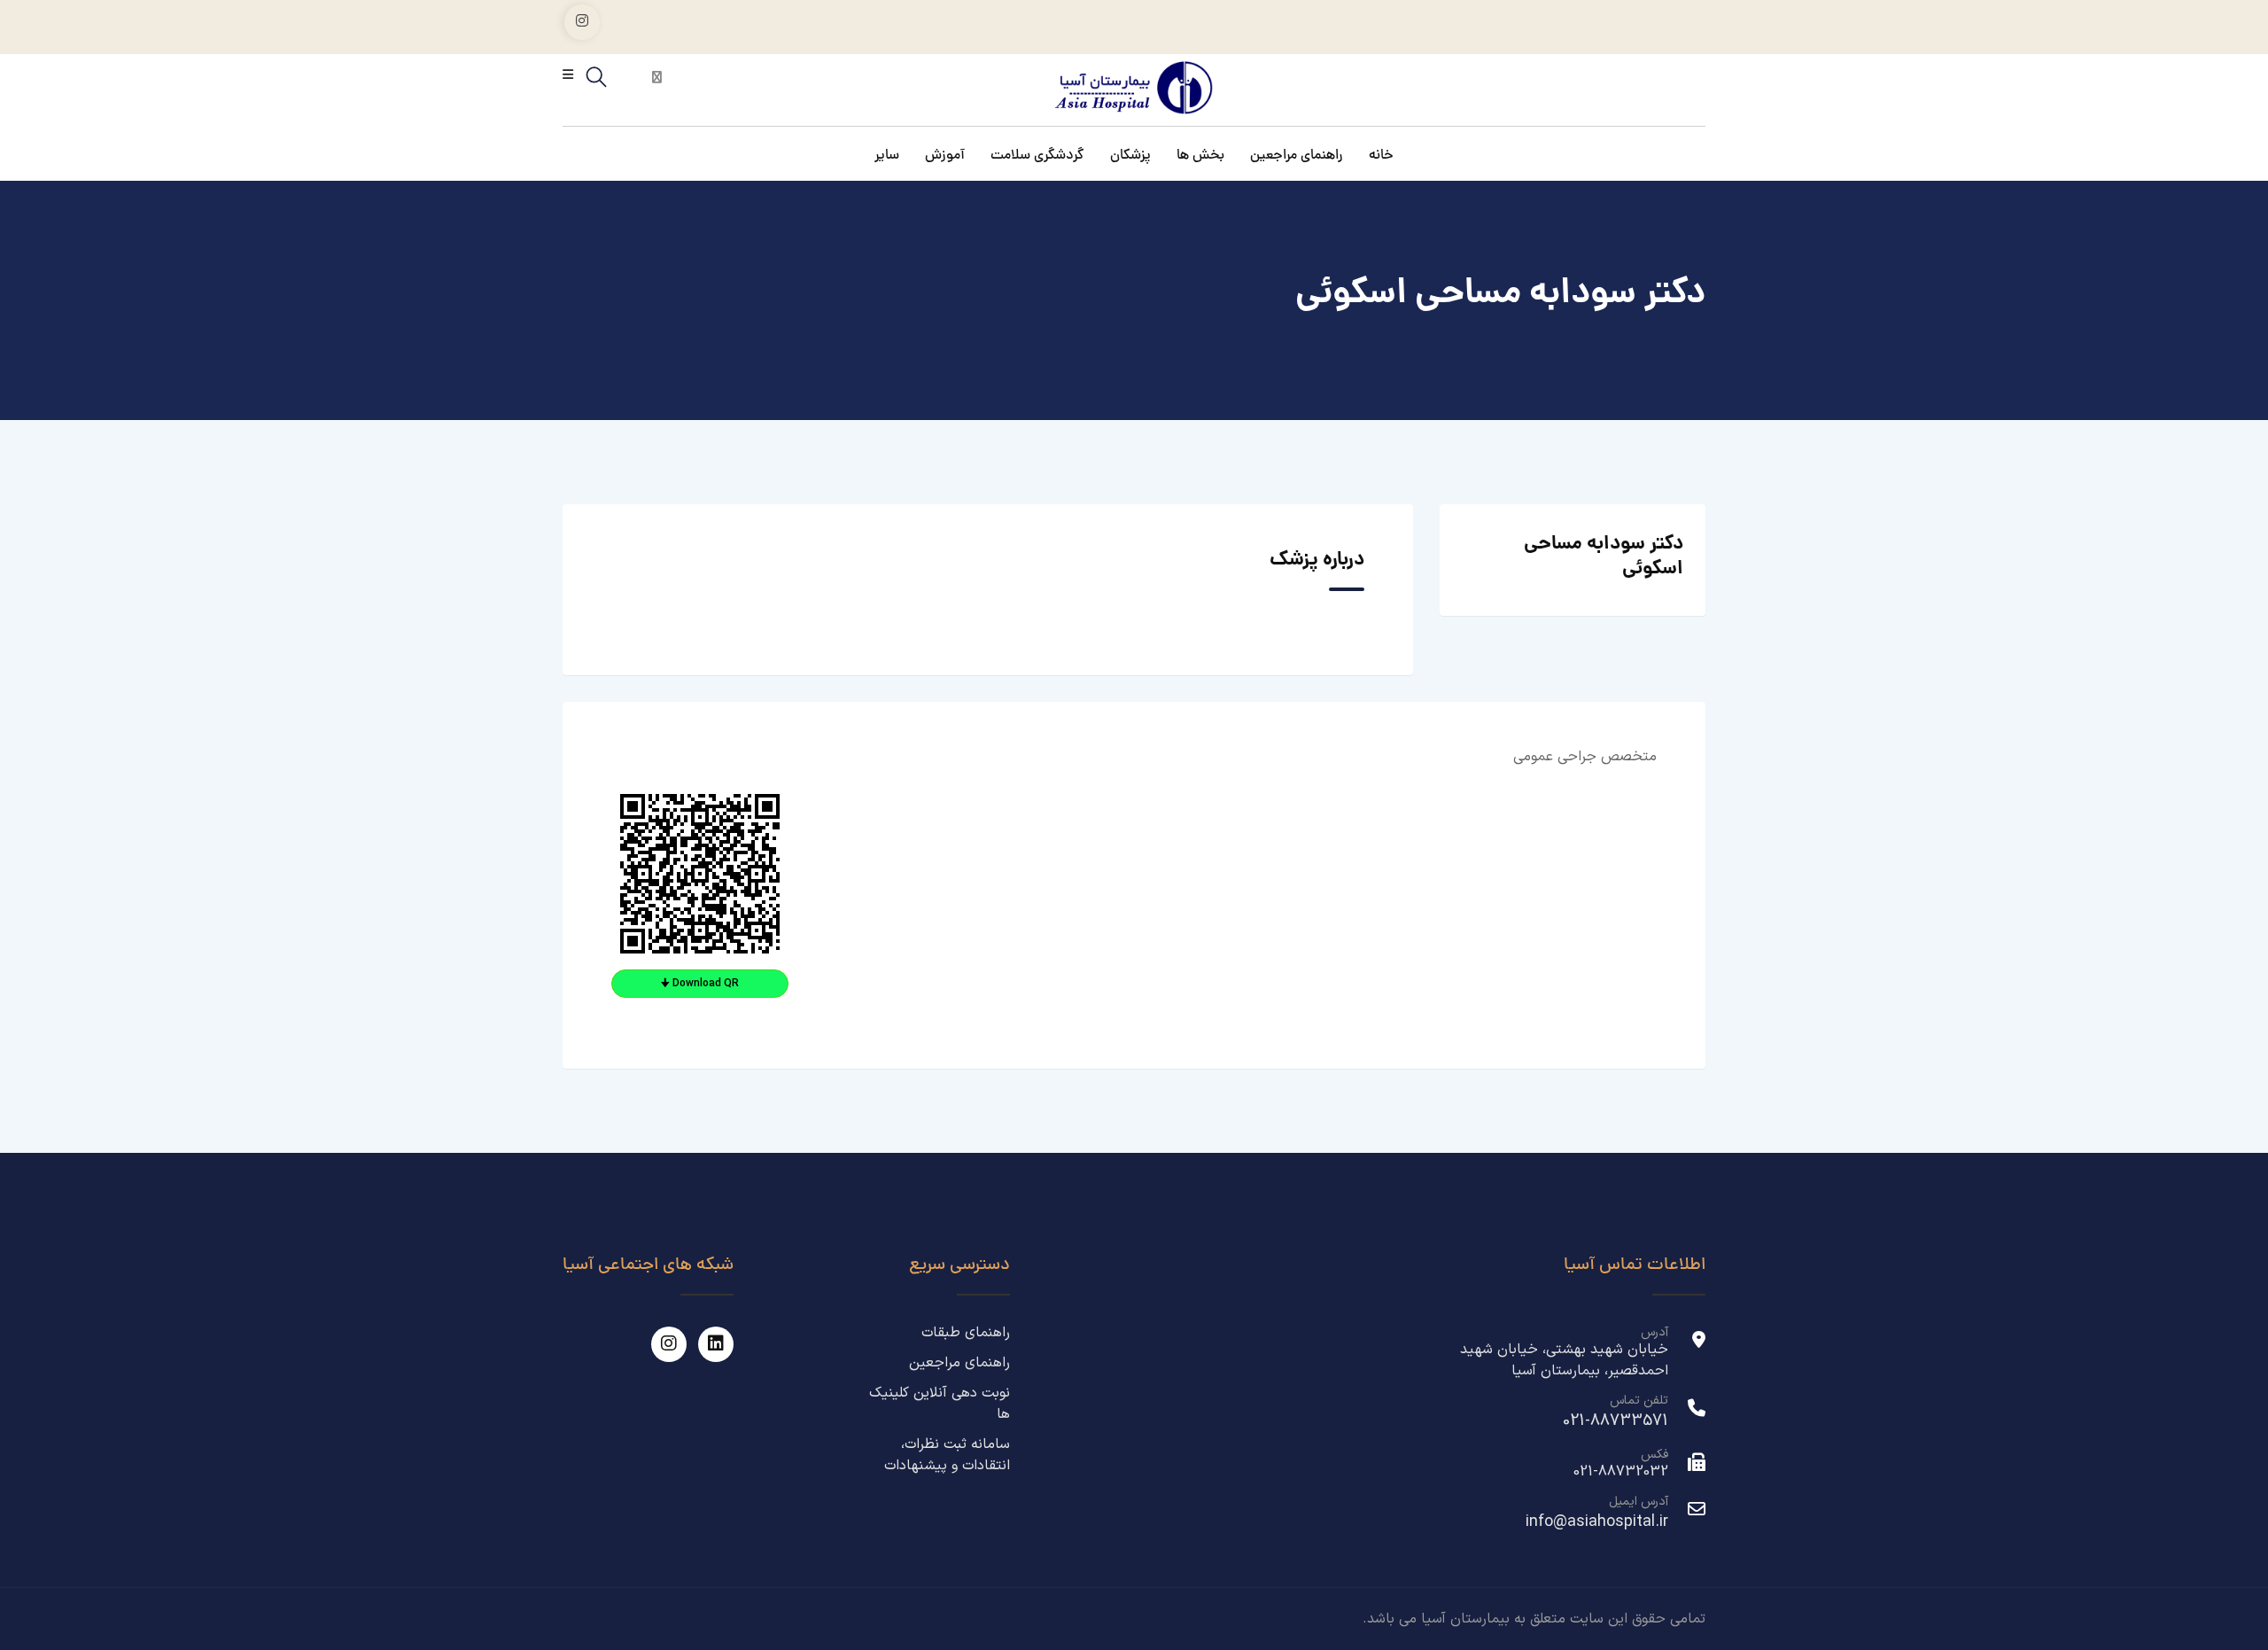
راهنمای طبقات (966, 1333)
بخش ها (1200, 158)
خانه (1381, 158)
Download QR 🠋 (700, 984)
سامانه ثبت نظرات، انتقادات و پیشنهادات (947, 1455)
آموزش (945, 158)
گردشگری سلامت (1037, 158)
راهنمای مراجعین (1297, 158)
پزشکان (1130, 158)
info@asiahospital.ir (1597, 1522)
